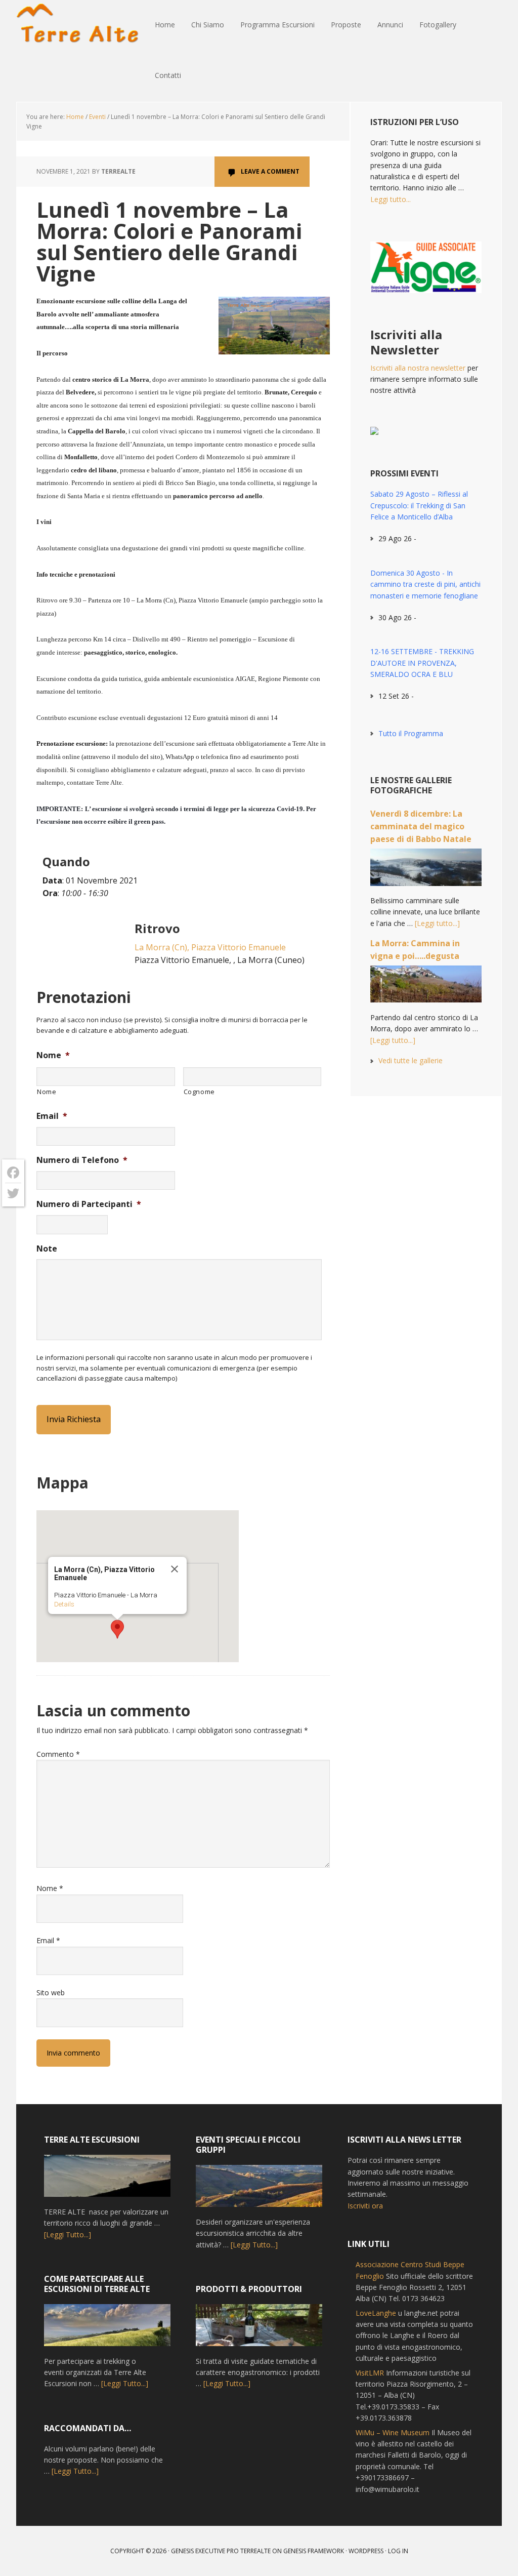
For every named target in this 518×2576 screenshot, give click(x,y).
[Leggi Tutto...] (68, 2235)
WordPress (366, 2551)
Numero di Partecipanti (89, 1204)
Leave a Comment (270, 171)
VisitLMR (370, 2373)
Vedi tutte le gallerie (411, 1060)
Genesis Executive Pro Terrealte (221, 2551)
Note (47, 1249)
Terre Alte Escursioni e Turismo (82, 25)
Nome (53, 1055)
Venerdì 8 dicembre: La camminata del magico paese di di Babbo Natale (421, 826)
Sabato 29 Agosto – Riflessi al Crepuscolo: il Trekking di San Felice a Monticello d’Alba (419, 505)
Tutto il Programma (411, 733)
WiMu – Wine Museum (393, 2432)
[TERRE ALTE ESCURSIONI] (107, 2181)
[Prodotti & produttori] (259, 2330)
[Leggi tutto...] (437, 923)
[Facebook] (13, 1173)
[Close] (175, 1569)
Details (64, 1604)
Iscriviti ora (365, 2206)
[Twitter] (13, 1193)
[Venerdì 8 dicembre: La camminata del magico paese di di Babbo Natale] (426, 872)
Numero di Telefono (82, 1160)
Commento (58, 1754)
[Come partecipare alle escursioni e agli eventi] (107, 2330)
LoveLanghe (376, 2313)
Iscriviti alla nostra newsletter (418, 368)
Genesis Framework (314, 2551)
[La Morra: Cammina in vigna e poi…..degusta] (426, 989)
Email (52, 1116)
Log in (398, 2551)
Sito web (51, 1993)
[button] (117, 1629)
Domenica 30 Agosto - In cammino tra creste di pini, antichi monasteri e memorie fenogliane (425, 584)
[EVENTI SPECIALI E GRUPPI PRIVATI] (259, 2191)
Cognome (200, 1092)
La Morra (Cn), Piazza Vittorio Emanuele (210, 947)
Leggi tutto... (391, 199)
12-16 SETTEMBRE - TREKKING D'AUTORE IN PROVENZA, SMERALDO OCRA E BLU (422, 663)
